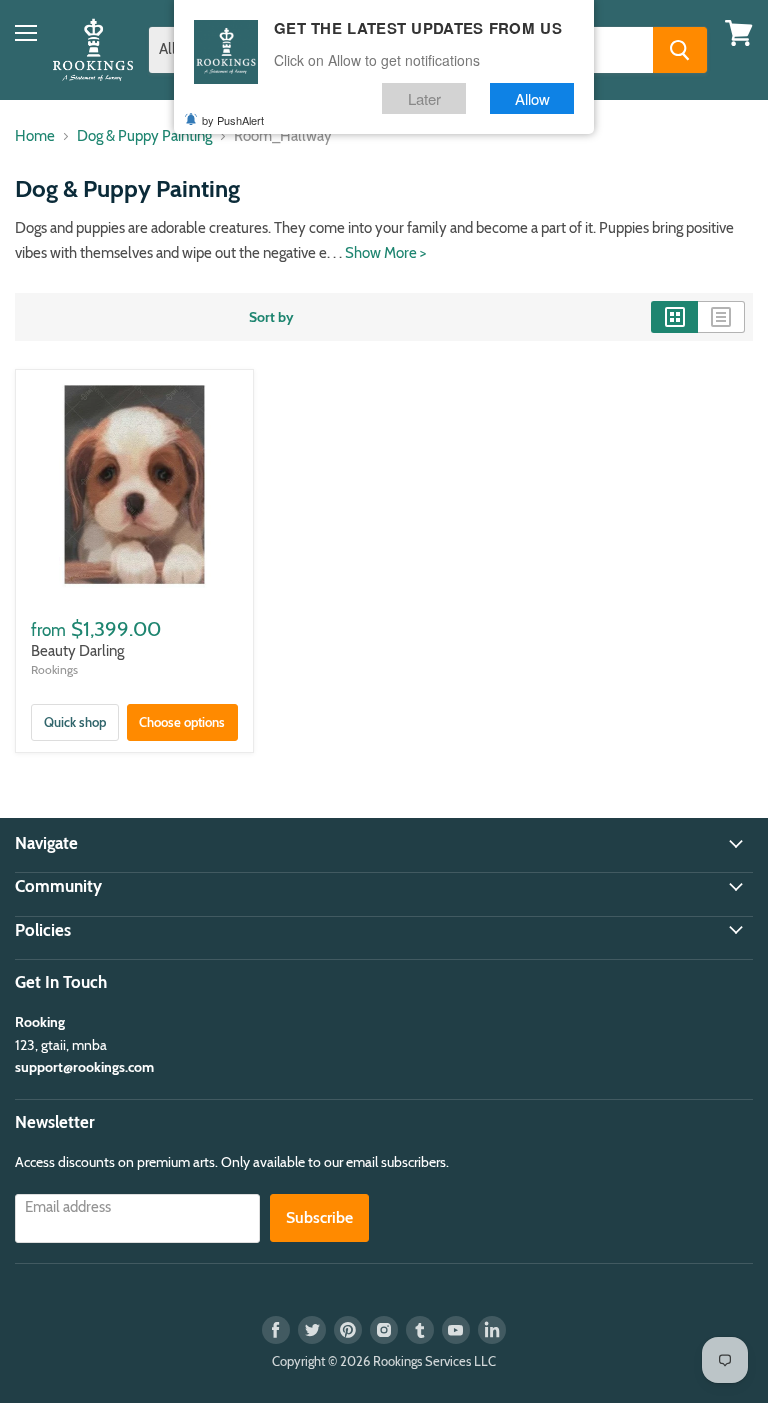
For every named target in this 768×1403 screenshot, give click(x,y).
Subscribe (319, 1217)
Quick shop (75, 722)
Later (424, 98)
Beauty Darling (77, 651)
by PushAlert (233, 120)
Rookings (54, 669)
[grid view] (674, 317)
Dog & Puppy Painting (144, 136)
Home (35, 136)
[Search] (680, 50)
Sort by (271, 317)
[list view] (721, 317)
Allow (532, 98)
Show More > (385, 253)
